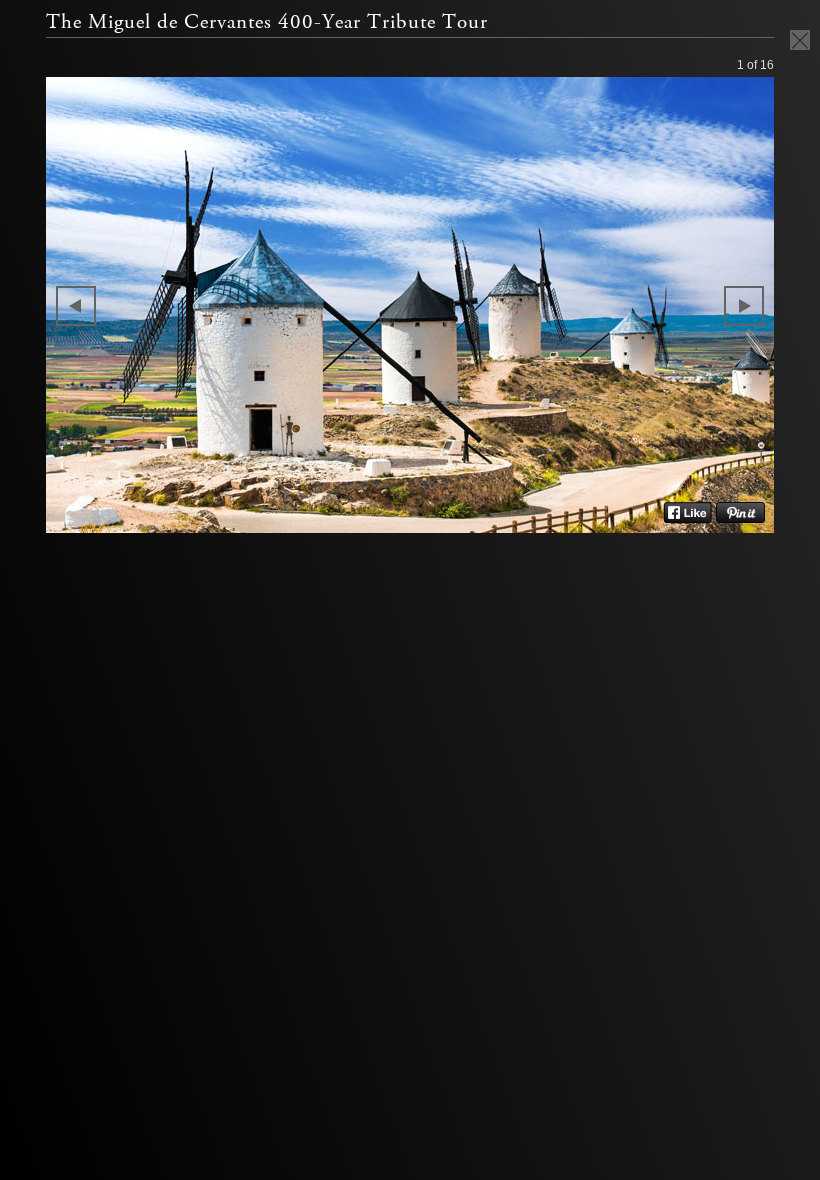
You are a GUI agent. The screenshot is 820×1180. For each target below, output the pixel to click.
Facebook (687, 513)
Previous (76, 306)
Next (744, 306)
